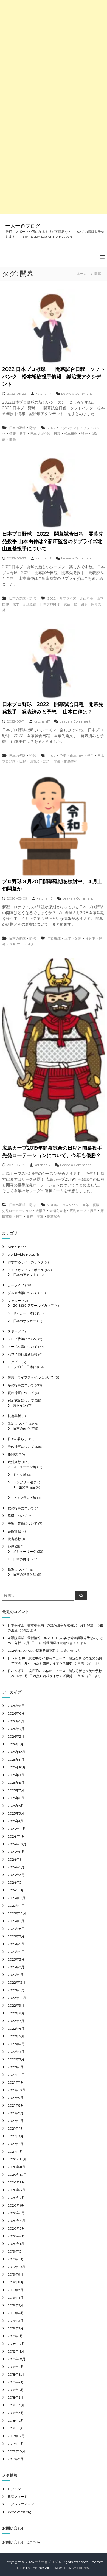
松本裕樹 (71, 434)
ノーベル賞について (22, 1347)
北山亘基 (86, 598)
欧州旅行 (14, 1462)
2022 (52, 428)
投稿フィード (18, 2497)
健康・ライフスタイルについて (31, 1377)
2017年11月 (16, 2444)
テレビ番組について (22, 1339)
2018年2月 (16, 2420)
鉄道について (18, 1570)
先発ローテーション (17, 1211)
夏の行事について (21, 1393)
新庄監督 (30, 604)
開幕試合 (54, 1216)
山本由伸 (77, 756)
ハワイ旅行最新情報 (22, 1354)
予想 (63, 756)
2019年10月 (16, 2267)
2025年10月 (17, 1767)
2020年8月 (16, 2190)
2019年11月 (16, 2259)
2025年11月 (16, 1759)
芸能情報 (14, 1531)
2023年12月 (17, 1898)
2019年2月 (16, 2328)
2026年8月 (16, 1706)
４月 (31, 944)
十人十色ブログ (23, 226)
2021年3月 (16, 2136)
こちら (35, 2542)
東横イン (20, 1405)
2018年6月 (16, 2390)
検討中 (90, 938)
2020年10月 (17, 2175)
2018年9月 (16, 2367)
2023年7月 (16, 1936)
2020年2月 (16, 2236)
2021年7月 (16, 2113)
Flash (21, 2568)
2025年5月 (16, 1806)
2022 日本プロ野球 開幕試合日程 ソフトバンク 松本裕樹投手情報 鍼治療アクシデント (54, 377)
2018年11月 (16, 2351)
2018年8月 (16, 2374)
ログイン (14, 2489)
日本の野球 (17, 428)
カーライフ (16, 1285)
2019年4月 (16, 2313)
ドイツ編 (20, 1475)
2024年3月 (16, 1875)
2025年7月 (16, 1790)
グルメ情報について (22, 1293)
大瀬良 (41, 1211)
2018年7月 (16, 2382)
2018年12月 (16, 2344)
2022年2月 (16, 2059)
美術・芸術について (22, 1523)
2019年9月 (16, 2274)
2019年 (53, 1205)
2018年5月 (16, 2397)
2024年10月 (17, 1844)
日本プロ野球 (40, 434)
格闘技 (13, 1454)
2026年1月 (16, 1744)
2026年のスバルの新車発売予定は (33, 1650)
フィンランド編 (25, 1498)
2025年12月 (16, 1752)
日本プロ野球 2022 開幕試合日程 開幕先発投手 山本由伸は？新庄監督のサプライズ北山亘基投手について (53, 541)
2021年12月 (16, 2075)
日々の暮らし (18, 1439)
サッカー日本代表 (26, 1313)
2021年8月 (16, 2105)
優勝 (96, 1205)
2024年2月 (16, 1882)
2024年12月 (17, 1829)
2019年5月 (16, 2305)
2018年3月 (16, 2413)
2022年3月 (16, 2052)
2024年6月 (16, 1859)
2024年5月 (16, 1867)
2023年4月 (16, 1952)
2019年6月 (16, 2298)
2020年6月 (16, 2205)
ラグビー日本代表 (26, 1367)
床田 (93, 1211)
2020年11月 (16, 2167)
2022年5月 (16, 2036)
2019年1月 (15, 2336)
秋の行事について (21, 1508)
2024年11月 (16, 1836)
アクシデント (69, 428)
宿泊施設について (21, 1400)
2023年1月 (16, 1975)
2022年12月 (17, 1982)
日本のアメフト (25, 1275)
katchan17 (43, 394)
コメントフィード (21, 2504)
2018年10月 (17, 2359)
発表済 (35, 761)
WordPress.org (20, 2512)
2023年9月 (16, 1921)
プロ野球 (54, 938)
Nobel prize (17, 1247)
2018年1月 (15, 2428)
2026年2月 (16, 1736)
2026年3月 (16, 1729)
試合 (85, 434)
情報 (13, 434)
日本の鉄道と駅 (25, 1574)
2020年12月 (17, 2159)
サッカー (14, 1300)
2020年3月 (16, 2228)
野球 (33, 428)
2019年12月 (16, 2251)
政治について (18, 1423)
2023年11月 (16, 1906)
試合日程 (70, 604)
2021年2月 (16, 2144)
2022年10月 (17, 1998)
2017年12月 (16, 2436)
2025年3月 (16, 1813)
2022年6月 (16, 2028)
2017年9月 (16, 2459)
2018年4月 (16, 2405)
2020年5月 (16, 2213)
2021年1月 (15, 2151)
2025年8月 (16, 1783)
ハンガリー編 (23, 1482)
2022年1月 (16, 2067)
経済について (18, 1516)
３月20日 (16, 944)
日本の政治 (21, 1428)
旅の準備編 (27, 1487)
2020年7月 (16, 2198)
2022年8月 (16, 2013)
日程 (57, 434)
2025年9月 (16, 1775)
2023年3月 (16, 1959)
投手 (23, 434)
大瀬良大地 (58, 1211)
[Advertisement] (54, 54)
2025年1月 (16, 1821)
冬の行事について (21, 1385)
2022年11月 (16, 1990)
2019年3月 (16, 2321)
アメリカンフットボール (26, 1270)
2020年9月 (16, 2182)
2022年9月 (16, 2005)
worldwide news (21, 1254)
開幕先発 (71, 761)
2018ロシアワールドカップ (33, 1305)
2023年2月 (16, 1967)
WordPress (81, 2568)
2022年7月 (16, 2021)
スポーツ (14, 1331)
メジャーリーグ (25, 1551)
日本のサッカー (25, 1321)
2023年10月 (17, 1913)
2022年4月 (16, 2044)
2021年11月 (16, 2082)
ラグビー (14, 1362)
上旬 (68, 938)
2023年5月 (16, 1944)
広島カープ (78, 1211)
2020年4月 (16, 2221)
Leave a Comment (77, 394)
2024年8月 (16, 1852)
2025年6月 (16, 1798)
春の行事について (21, 1447)
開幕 (13, 439)
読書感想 (14, 1539)
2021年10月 (16, 2090)
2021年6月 (16, 2121)
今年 (86, 1205)
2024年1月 (16, 1890)
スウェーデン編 (25, 1467)
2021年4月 (16, 2128)
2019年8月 (16, 2282)
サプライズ (68, 598)
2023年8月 (16, 1929)
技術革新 (14, 1416)
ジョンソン (70, 1205)
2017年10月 (16, 2451)
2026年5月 (16, 1721)
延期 (78, 938)
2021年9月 (16, 2098)
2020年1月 (16, 2244)
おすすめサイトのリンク (26, 1262)
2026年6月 (16, 1713)
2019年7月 (16, 2290)
